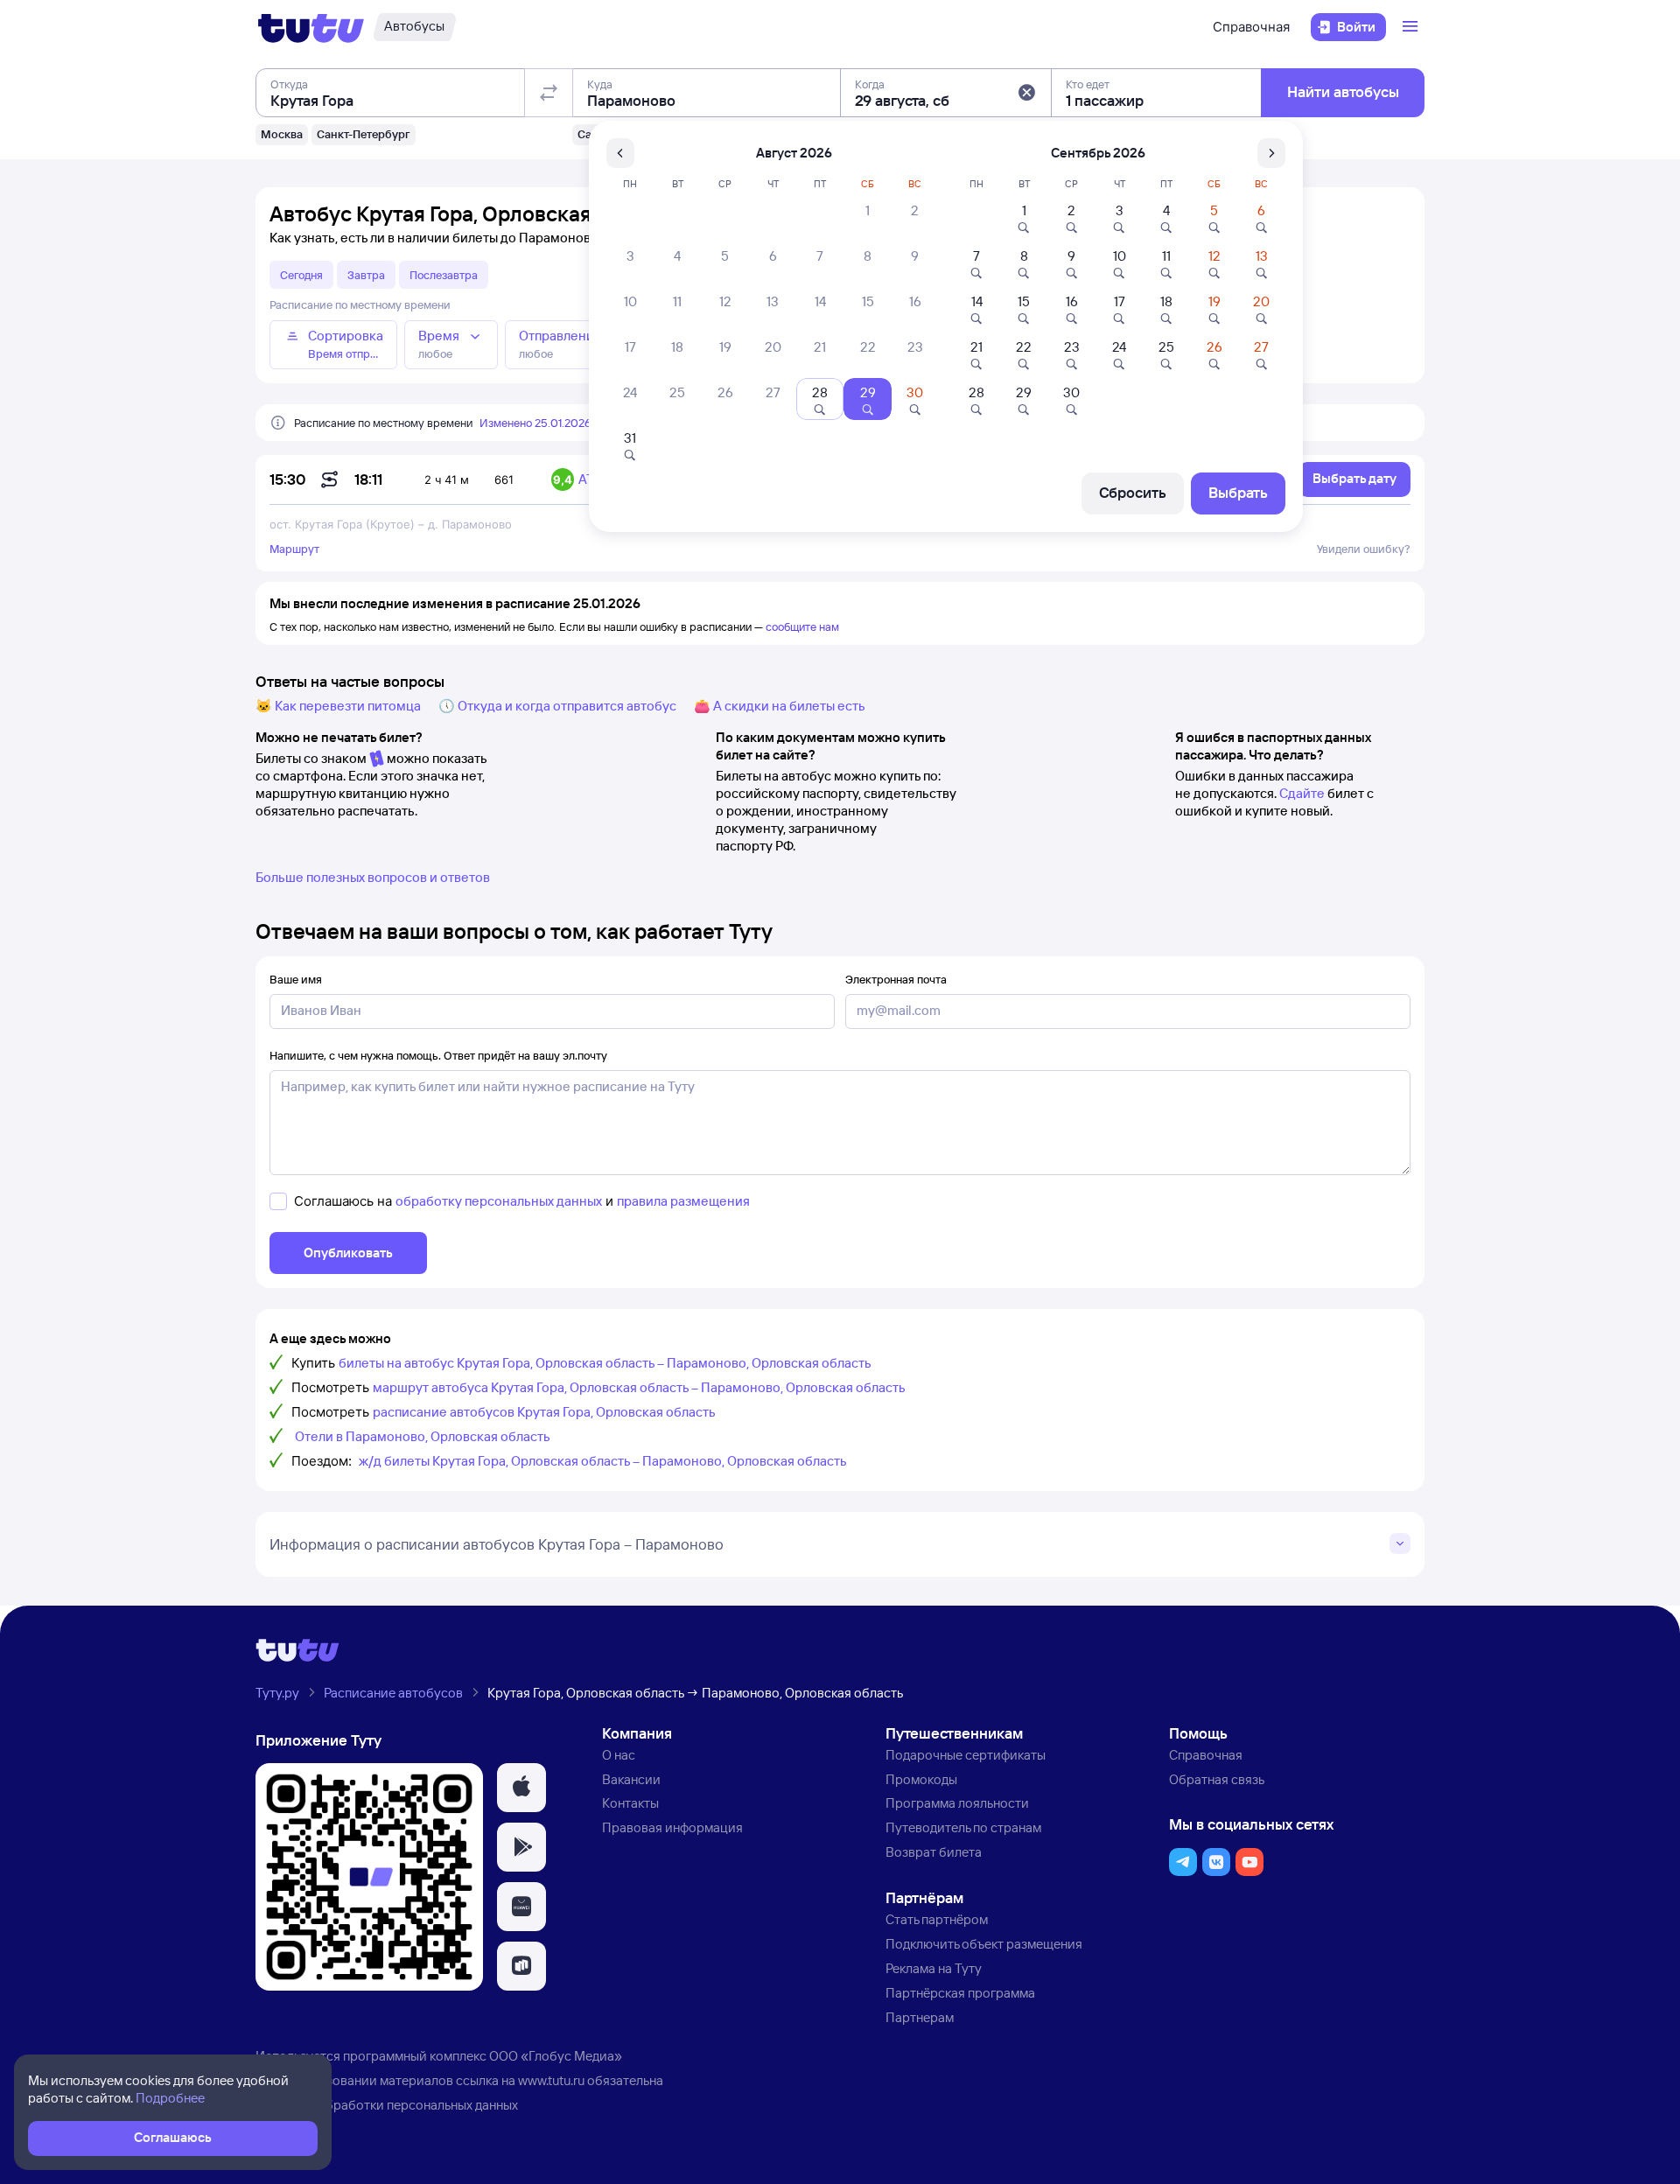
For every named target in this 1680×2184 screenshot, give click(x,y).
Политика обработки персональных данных (387, 2105)
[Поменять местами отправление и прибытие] (549, 93)
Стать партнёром (937, 1919)
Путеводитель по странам (963, 1827)
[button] (1026, 93)
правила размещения (683, 1201)
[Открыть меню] (1412, 27)
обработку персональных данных (499, 1201)
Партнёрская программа (960, 1993)
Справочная (1251, 27)
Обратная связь (1217, 1779)
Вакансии (631, 1779)
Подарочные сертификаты (966, 1755)
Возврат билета (934, 1852)
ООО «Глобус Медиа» (556, 2056)
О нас (619, 1755)
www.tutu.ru (551, 2080)
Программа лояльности (957, 1803)
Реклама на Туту (934, 1968)
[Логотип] (311, 27)
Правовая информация (672, 1827)
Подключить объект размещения (984, 1944)
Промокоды (921, 1779)
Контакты (630, 1803)
